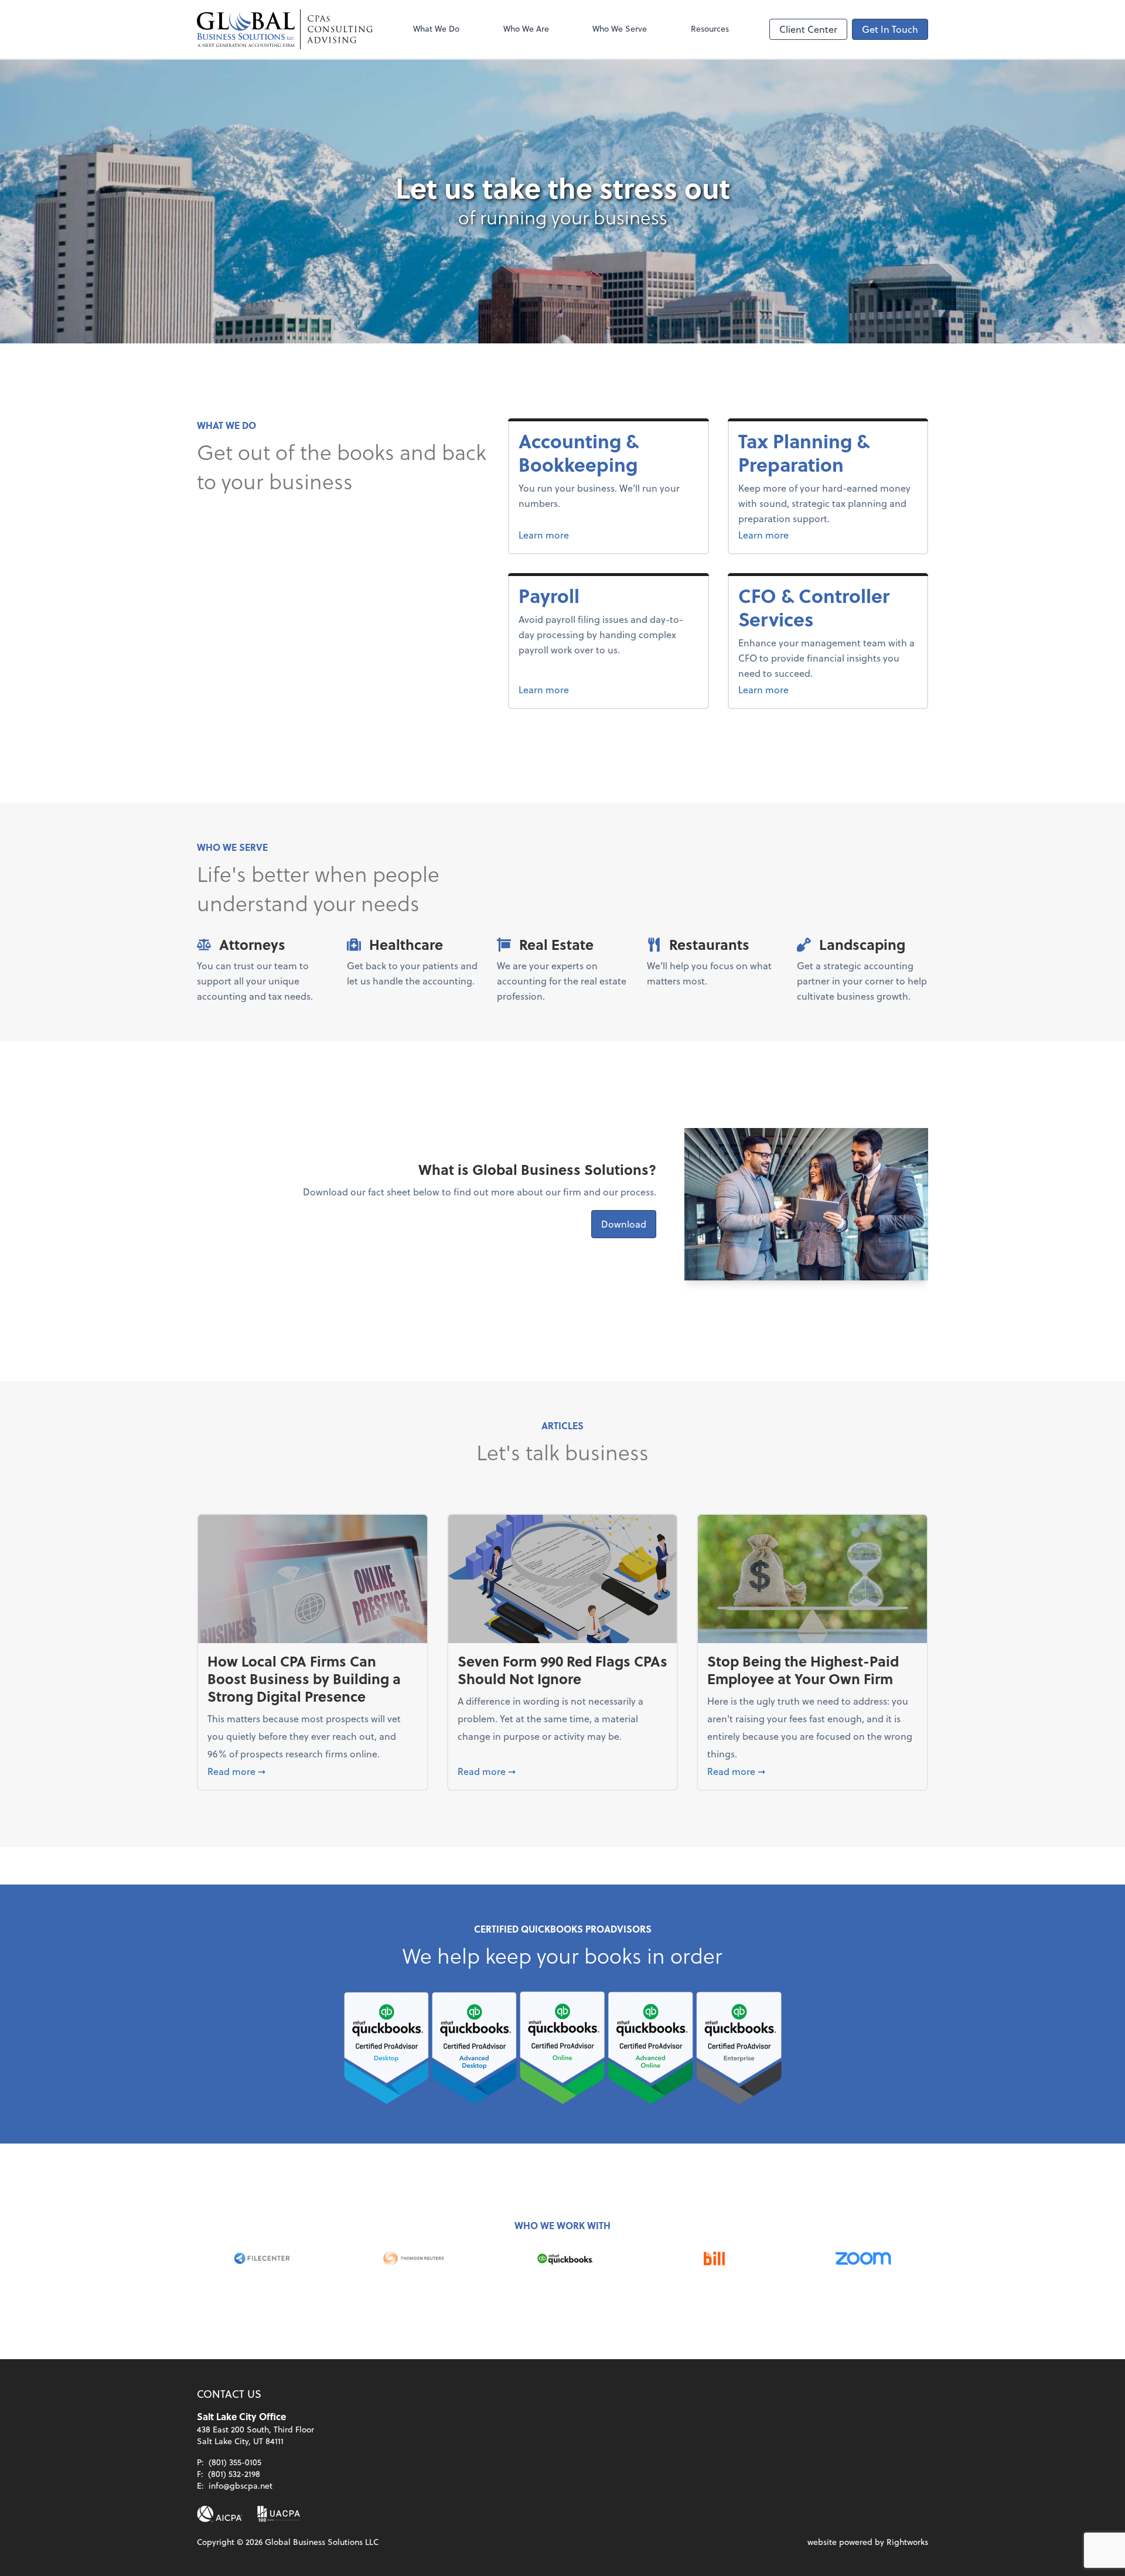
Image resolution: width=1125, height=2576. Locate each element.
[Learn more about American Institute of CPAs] (220, 2514)
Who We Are (526, 28)
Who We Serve (620, 28)
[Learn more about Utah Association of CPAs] (279, 2514)
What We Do (436, 28)
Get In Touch (890, 29)
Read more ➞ (313, 1771)
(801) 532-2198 (234, 2474)
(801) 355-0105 (235, 2462)
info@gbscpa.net (241, 2485)
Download (624, 1224)
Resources (710, 28)
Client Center (808, 29)
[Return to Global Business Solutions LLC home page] (285, 29)
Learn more (588, 534)
